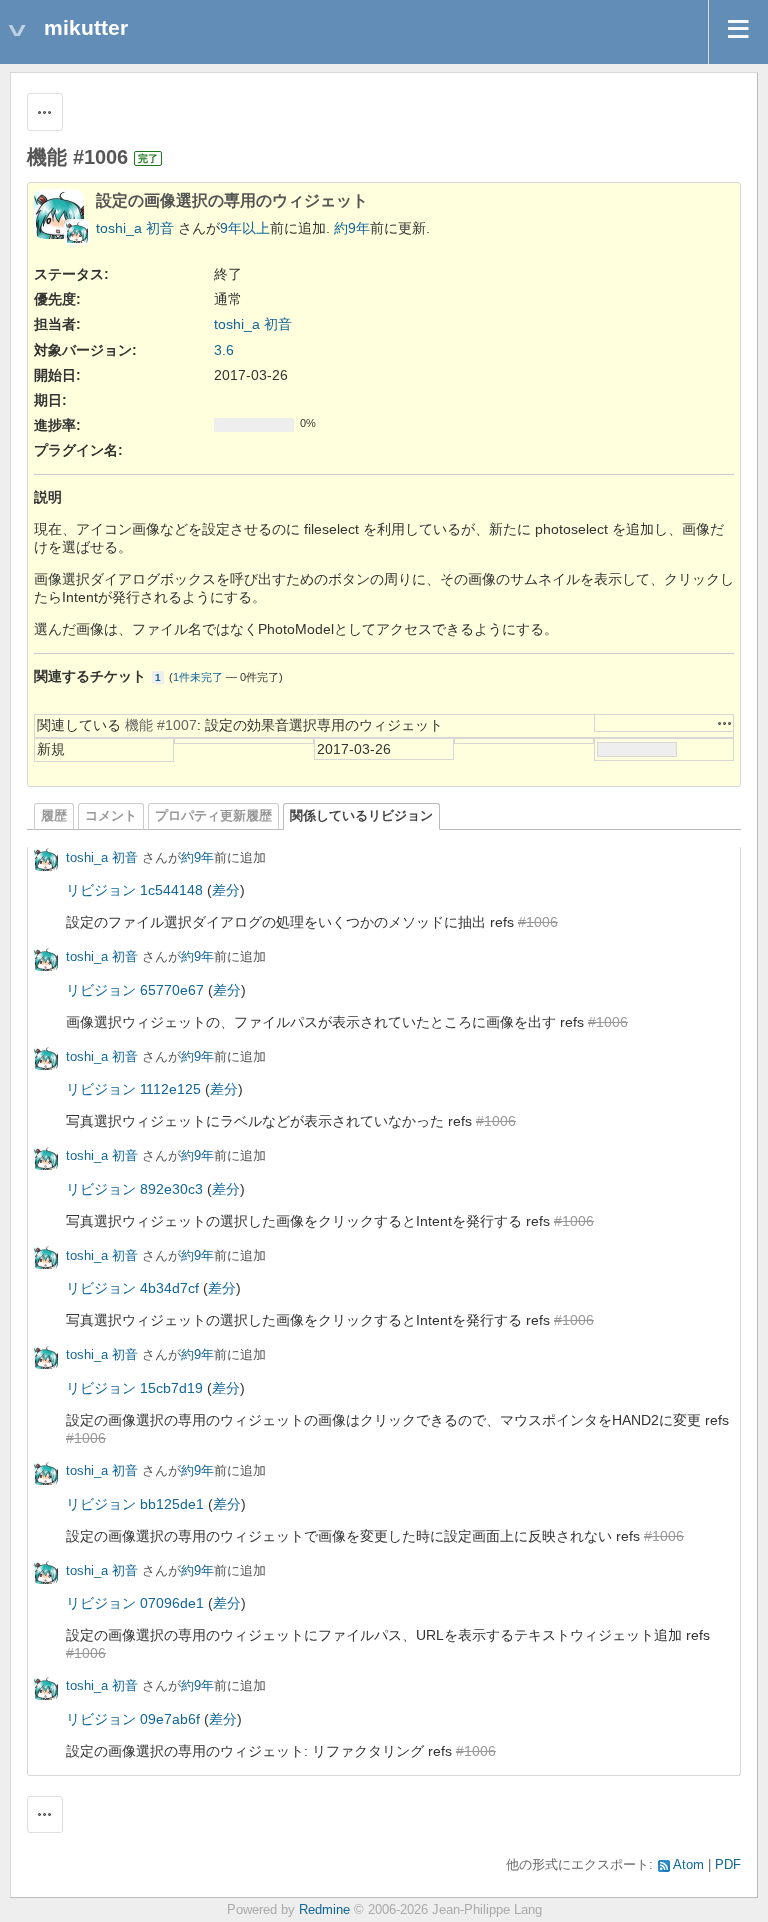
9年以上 (245, 228)
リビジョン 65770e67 (135, 990)
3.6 (224, 350)
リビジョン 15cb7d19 (134, 1388)
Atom (688, 1865)
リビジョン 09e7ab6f (133, 1719)
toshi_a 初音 (135, 228)
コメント (111, 816)
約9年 (352, 228)
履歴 (54, 816)
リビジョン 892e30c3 (134, 1189)
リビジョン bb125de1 (135, 1504)
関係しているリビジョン (361, 816)
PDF (728, 1865)
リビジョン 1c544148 (134, 890)
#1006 (538, 922)
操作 (725, 723)
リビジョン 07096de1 (135, 1603)
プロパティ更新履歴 (213, 816)
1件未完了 (198, 677)
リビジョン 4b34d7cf (132, 1288)
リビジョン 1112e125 (133, 1089)
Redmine (324, 1910)
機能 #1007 (161, 725)
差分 (226, 890)
